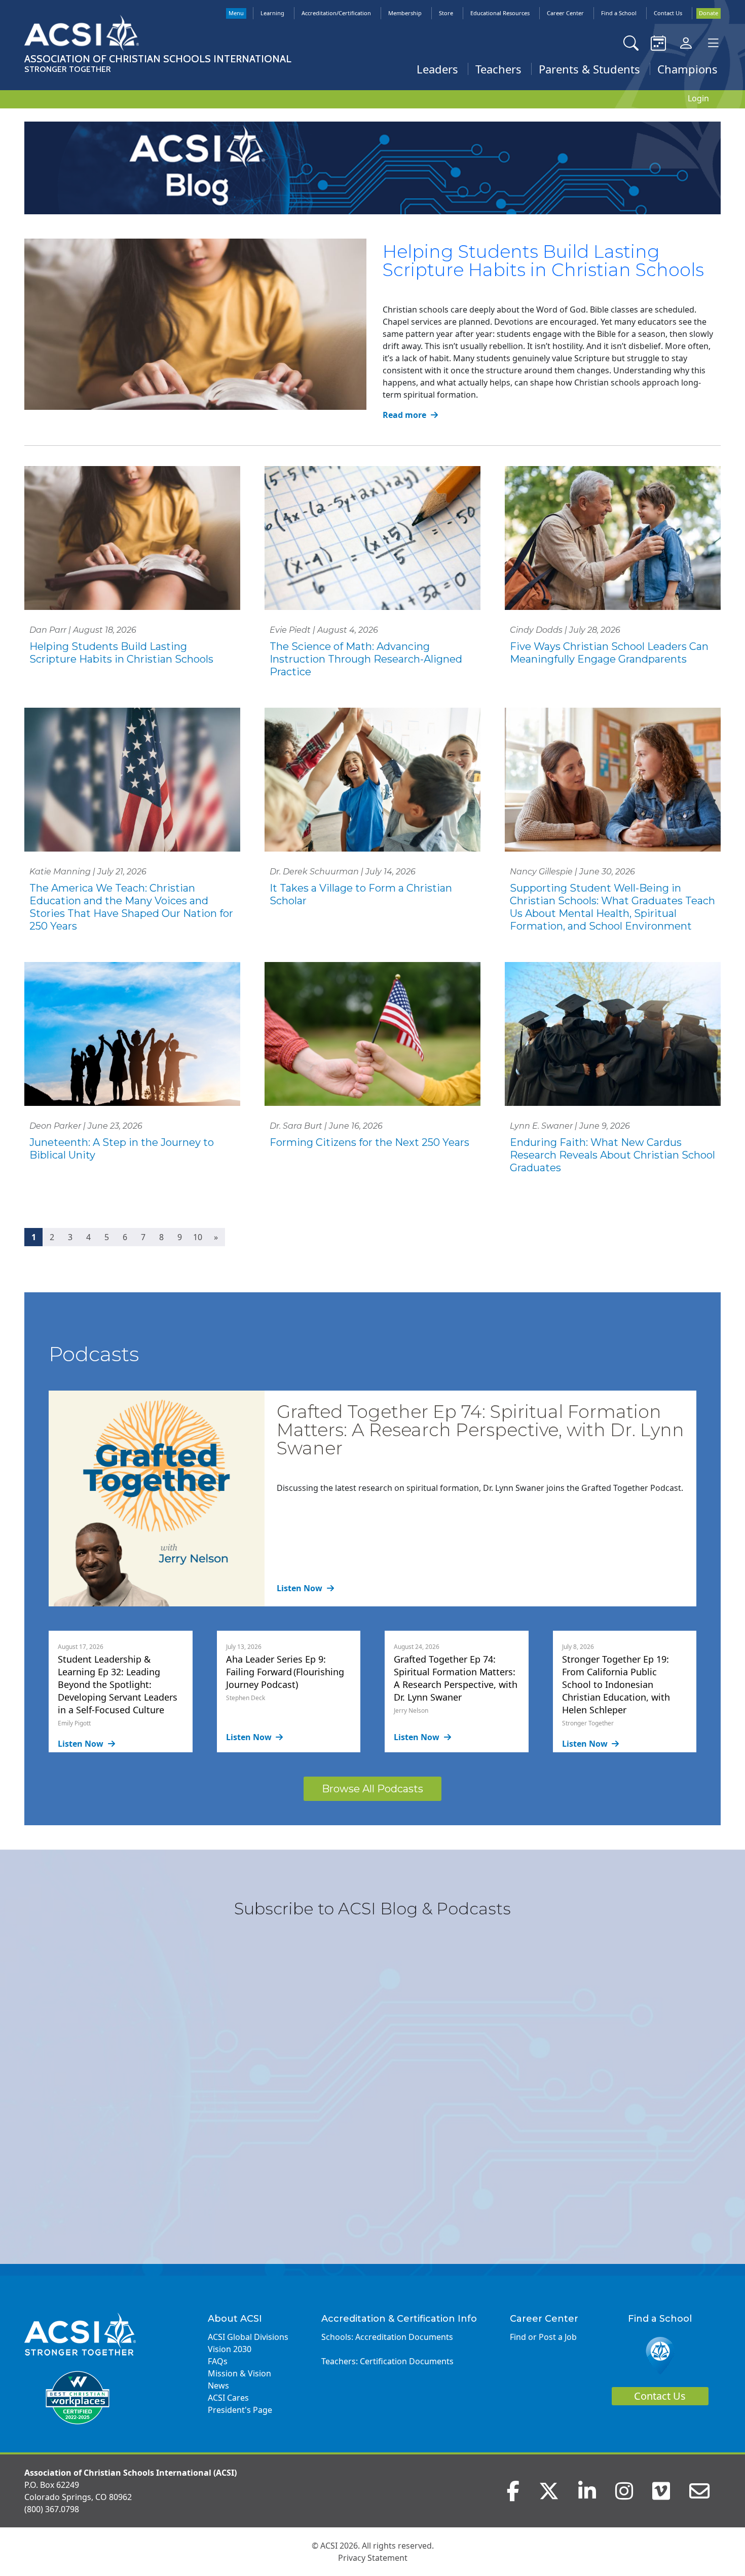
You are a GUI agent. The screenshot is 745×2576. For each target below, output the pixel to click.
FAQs (218, 2361)
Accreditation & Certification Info (399, 2319)
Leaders (437, 69)
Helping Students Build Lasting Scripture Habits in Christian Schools (543, 261)
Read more (405, 415)
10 (198, 1237)
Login (698, 98)
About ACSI (235, 2319)
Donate (709, 13)
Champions (687, 69)
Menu (236, 13)
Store (446, 13)
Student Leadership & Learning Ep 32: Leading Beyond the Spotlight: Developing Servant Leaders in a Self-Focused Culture (118, 1684)
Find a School (619, 13)
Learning (272, 13)
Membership (405, 13)
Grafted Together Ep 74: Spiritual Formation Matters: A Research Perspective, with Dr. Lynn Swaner (480, 1430)
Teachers (498, 69)
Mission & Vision (239, 2373)
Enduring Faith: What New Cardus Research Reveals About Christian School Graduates (612, 1155)
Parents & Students (589, 69)
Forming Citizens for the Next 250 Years (369, 1142)
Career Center (565, 13)
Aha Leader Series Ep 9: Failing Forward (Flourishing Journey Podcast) (285, 1672)
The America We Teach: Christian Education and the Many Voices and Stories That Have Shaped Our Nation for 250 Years (131, 907)
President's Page (240, 2410)
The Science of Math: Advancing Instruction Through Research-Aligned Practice (366, 659)
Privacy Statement (373, 2558)
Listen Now (301, 1588)
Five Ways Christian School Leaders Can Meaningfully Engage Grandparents (609, 653)
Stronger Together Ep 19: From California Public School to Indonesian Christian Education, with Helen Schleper (616, 1684)
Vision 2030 (230, 2349)
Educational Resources (500, 13)
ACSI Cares (228, 2398)
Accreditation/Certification (336, 13)
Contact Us (668, 13)
